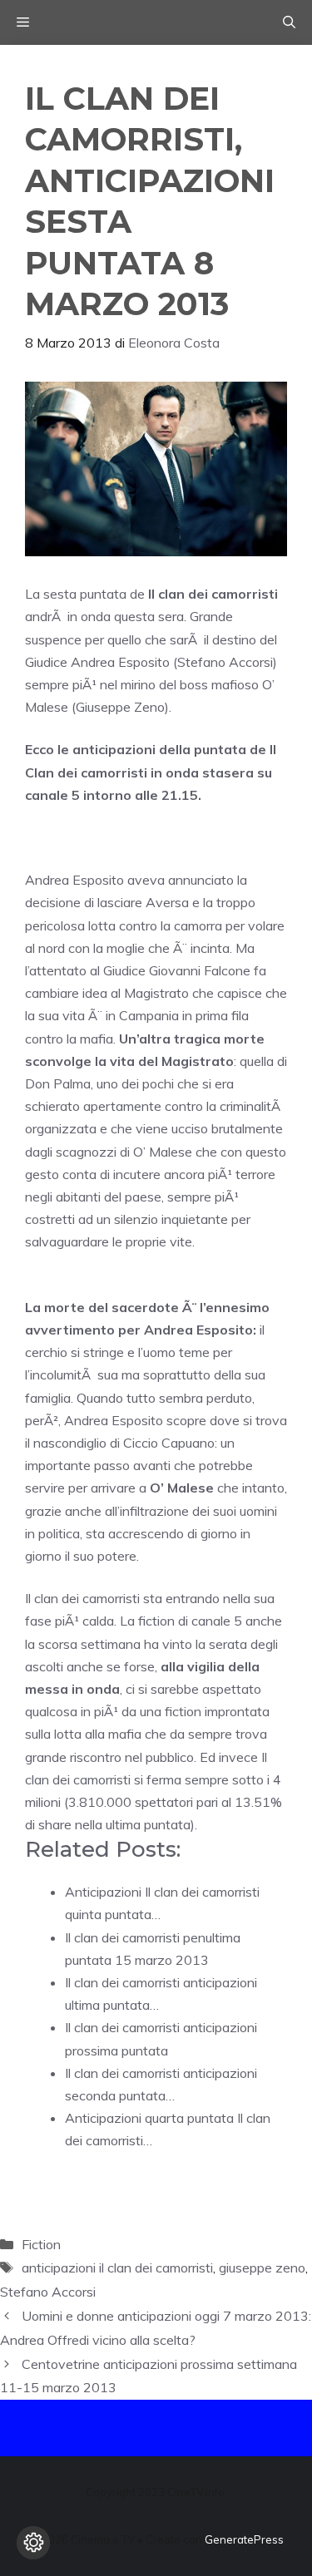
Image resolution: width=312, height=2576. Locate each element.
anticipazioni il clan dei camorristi (117, 2268)
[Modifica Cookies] (33, 2543)
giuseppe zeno (262, 2268)
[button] (289, 22)
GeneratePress (244, 2539)
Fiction (41, 2244)
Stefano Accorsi (48, 2292)
